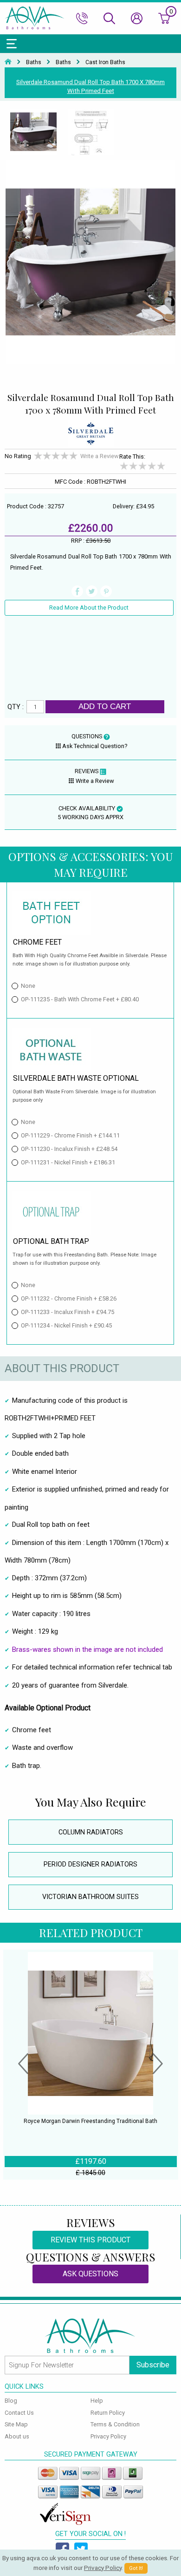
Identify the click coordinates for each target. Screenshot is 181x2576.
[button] (23, 2065)
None (28, 986)
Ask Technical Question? (95, 746)
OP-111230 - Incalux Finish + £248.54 (69, 1149)
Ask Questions (90, 2274)
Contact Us (19, 2413)
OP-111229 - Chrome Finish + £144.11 (70, 1135)
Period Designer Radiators (90, 1864)
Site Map (16, 2424)
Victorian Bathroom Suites (90, 1897)
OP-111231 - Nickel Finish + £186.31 (68, 1162)
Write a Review (100, 456)
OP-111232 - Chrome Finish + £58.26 (69, 1298)
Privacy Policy (108, 2436)
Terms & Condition (115, 2424)
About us (17, 2436)
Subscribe (153, 2365)
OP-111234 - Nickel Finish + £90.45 (66, 1325)
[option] (33, 132)
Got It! (136, 2568)
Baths (34, 62)
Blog (11, 2401)
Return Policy (108, 2413)
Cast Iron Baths (105, 62)
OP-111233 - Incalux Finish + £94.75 (68, 1312)
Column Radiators (91, 1832)
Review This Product (90, 2240)
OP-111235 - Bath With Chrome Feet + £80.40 (80, 999)
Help (97, 2401)
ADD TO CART (105, 706)
